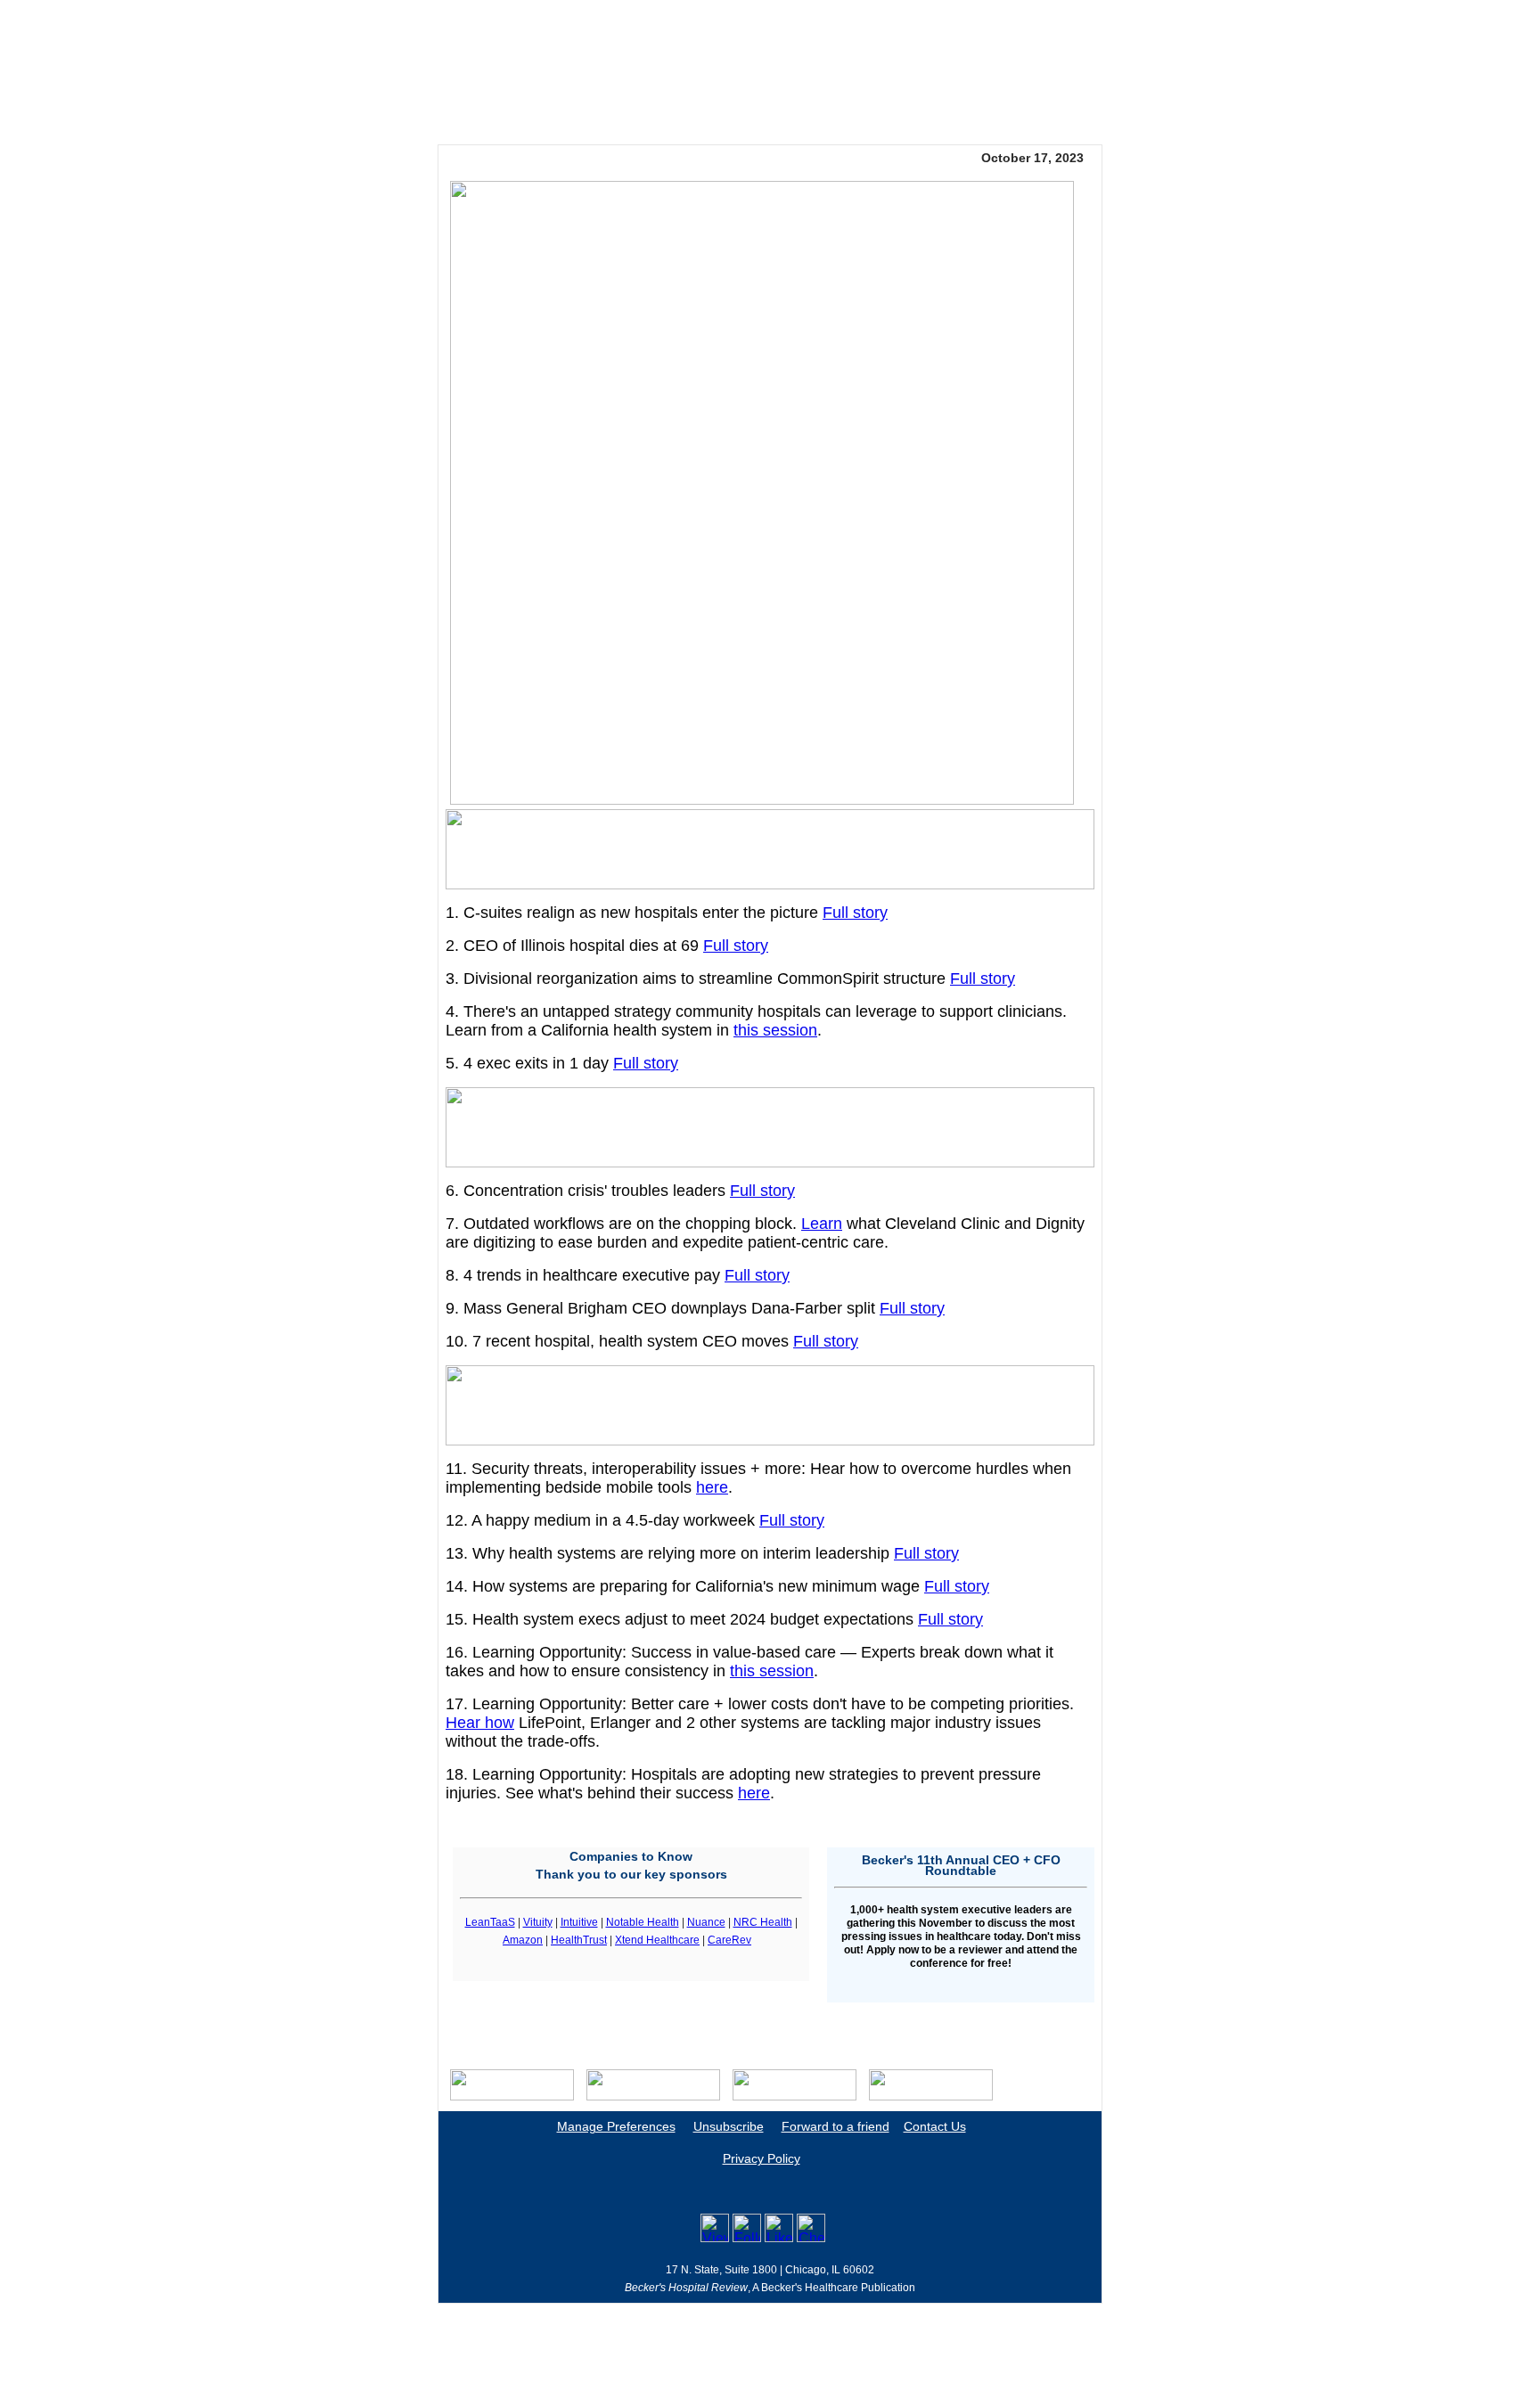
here (712, 1487)
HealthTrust (579, 1940)
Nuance (706, 1922)
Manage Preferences (616, 2126)
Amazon (523, 1940)
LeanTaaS (490, 1922)
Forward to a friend (836, 2126)
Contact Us (935, 2126)
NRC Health (763, 1922)
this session (775, 1030)
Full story (855, 913)
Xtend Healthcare (657, 1940)
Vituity (538, 1922)
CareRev (729, 1940)
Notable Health (643, 1922)
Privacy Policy (762, 2158)
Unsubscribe (729, 2126)
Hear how (480, 1723)
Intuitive (579, 1922)
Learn (822, 1224)
